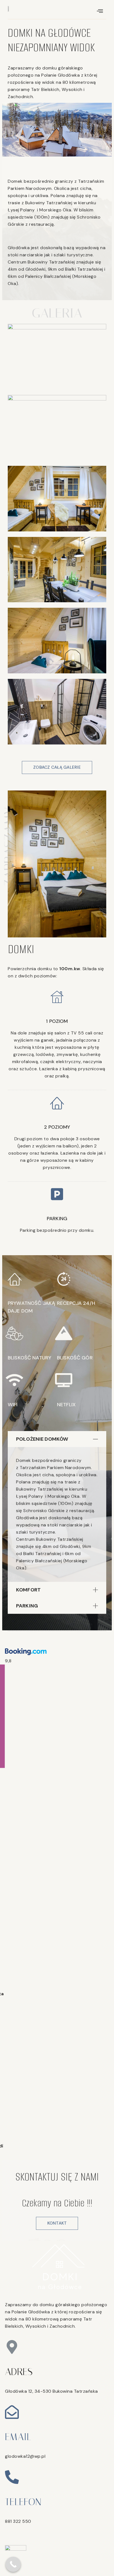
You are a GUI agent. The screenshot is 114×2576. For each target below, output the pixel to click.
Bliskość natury (29, 1358)
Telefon (23, 2502)
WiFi (13, 1405)
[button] (57, 767)
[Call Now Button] (13, 2564)
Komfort (28, 1590)
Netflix (66, 1405)
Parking (27, 1606)
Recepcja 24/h (76, 1303)
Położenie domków (42, 1439)
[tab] (57, 1439)
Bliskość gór (75, 1358)
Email (18, 2437)
